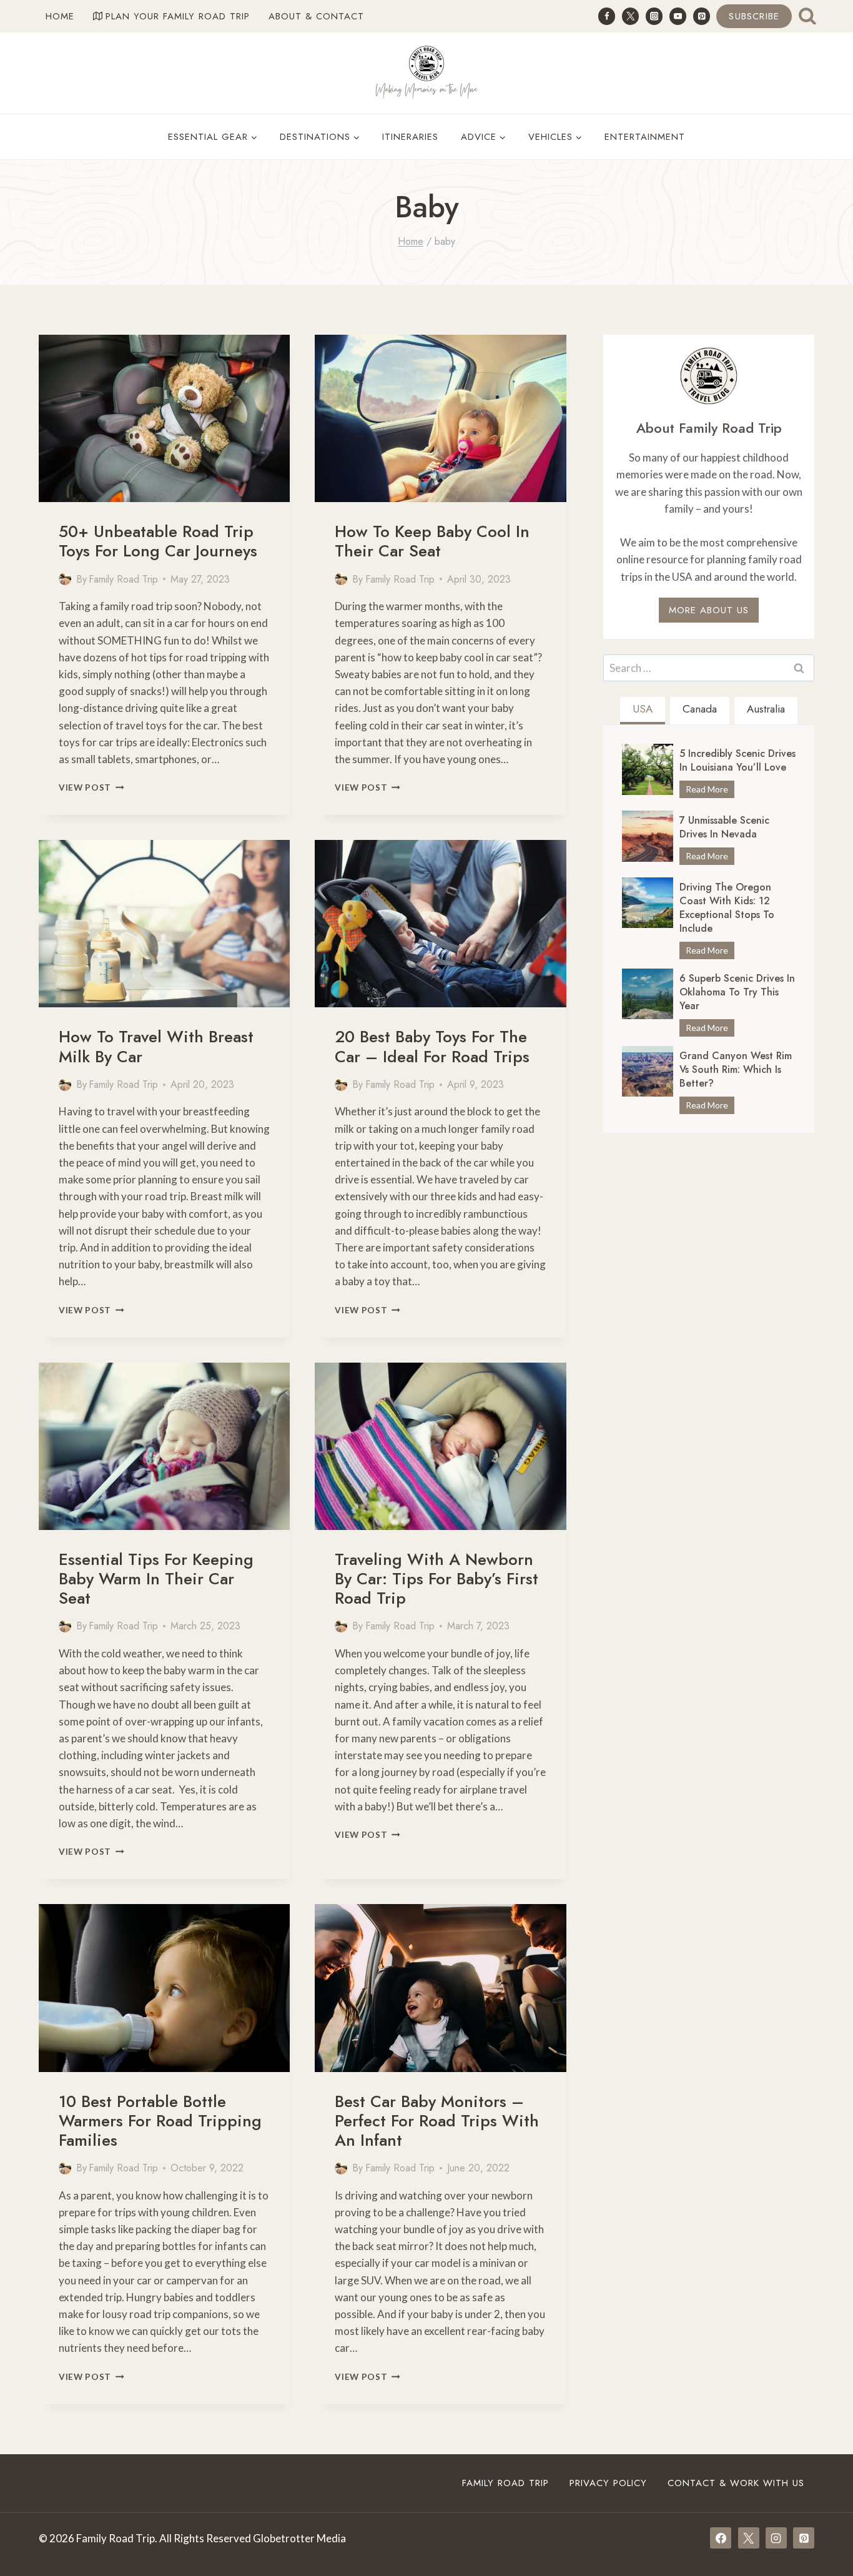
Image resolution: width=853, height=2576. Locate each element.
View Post (91, 787)
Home (60, 16)
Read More (710, 791)
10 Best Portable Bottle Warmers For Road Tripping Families (160, 2121)
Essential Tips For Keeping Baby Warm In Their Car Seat (156, 1579)
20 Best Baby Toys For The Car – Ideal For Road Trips (432, 1046)
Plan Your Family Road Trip (178, 16)
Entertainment (645, 137)
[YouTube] (678, 16)
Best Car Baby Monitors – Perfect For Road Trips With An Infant (437, 2121)
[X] (749, 2538)
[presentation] (164, 418)
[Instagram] (654, 16)
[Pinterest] (702, 16)
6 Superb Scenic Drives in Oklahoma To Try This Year (737, 992)
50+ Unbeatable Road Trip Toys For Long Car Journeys (158, 541)
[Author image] (65, 579)
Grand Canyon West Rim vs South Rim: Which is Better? (736, 1070)
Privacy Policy (608, 2483)
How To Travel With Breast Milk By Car (156, 1046)
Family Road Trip (123, 579)
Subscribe (754, 16)
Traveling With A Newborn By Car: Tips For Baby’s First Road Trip (436, 1579)
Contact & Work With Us (736, 2483)
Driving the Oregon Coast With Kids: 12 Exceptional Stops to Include (727, 908)
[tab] (643, 711)
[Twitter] (630, 16)
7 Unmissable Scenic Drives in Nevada (724, 827)
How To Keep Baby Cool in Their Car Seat (432, 541)
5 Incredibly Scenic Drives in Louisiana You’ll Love (737, 761)
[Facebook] (607, 16)
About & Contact (316, 16)
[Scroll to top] (821, 2529)
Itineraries (410, 137)
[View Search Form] (807, 16)
